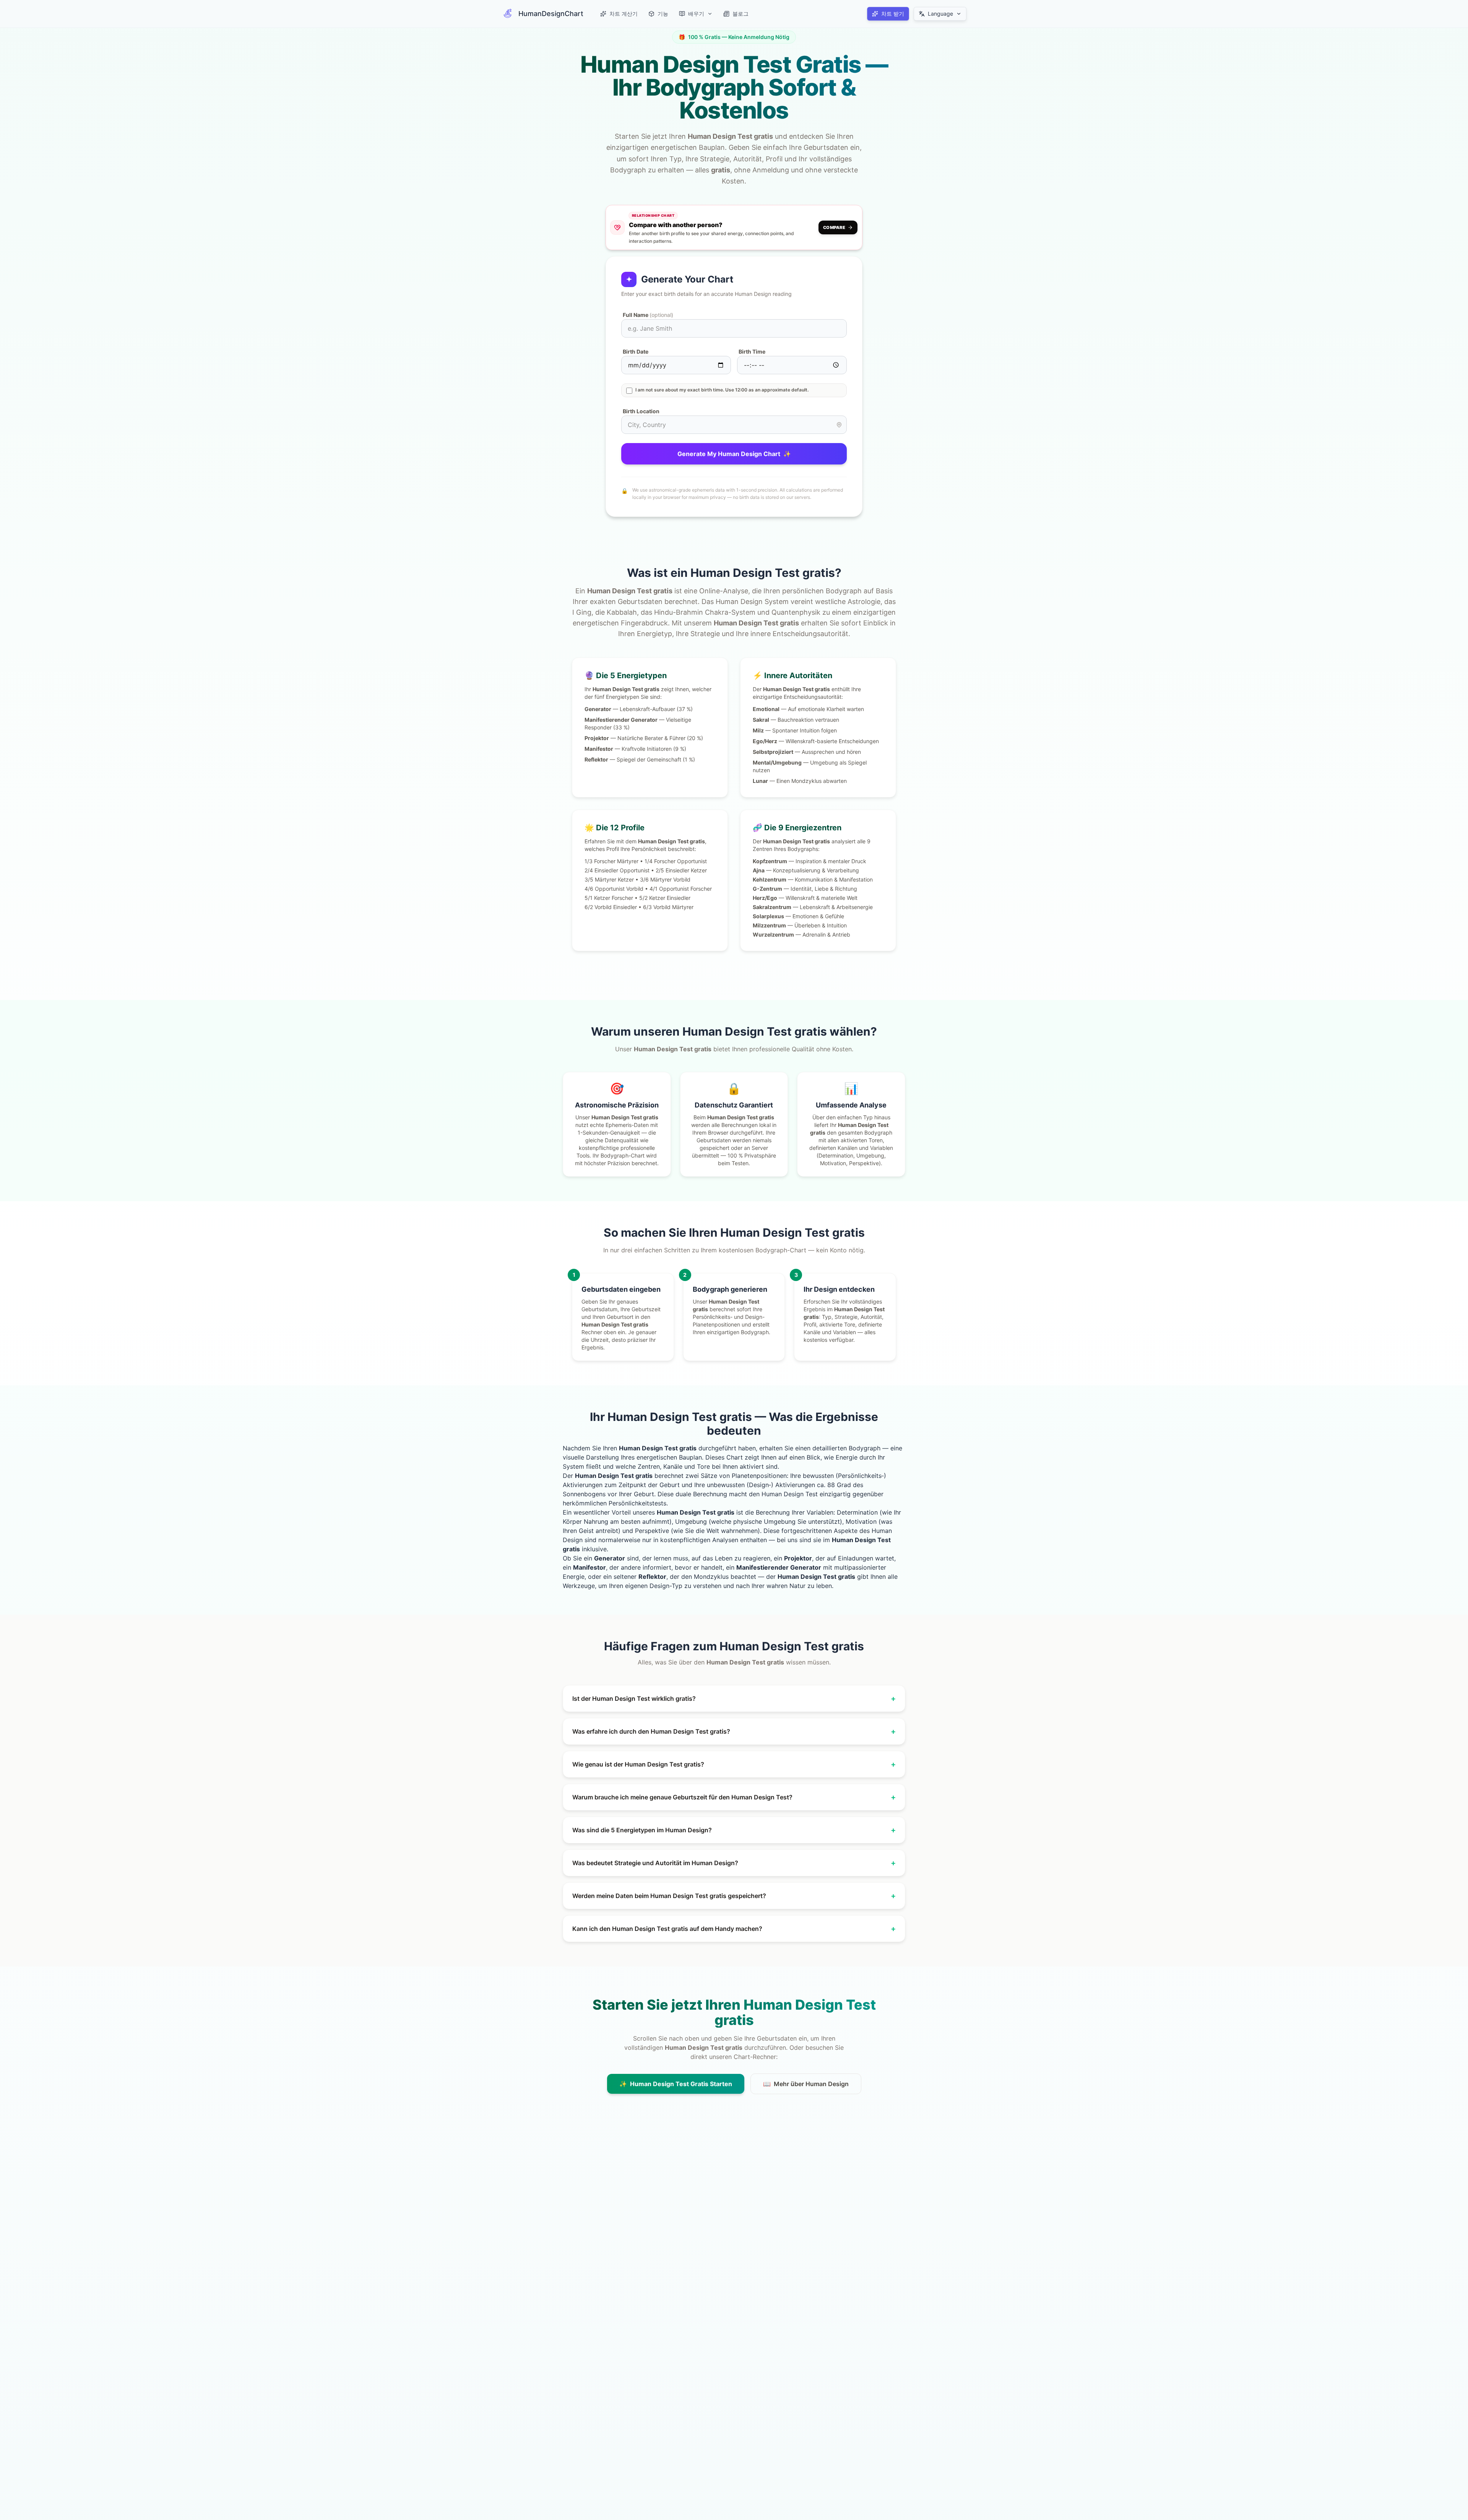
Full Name (648, 315)
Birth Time (752, 352)
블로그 (740, 14)
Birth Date (636, 352)
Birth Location (641, 411)
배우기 (696, 14)
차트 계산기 (624, 14)
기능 (663, 14)
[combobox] (734, 425)
